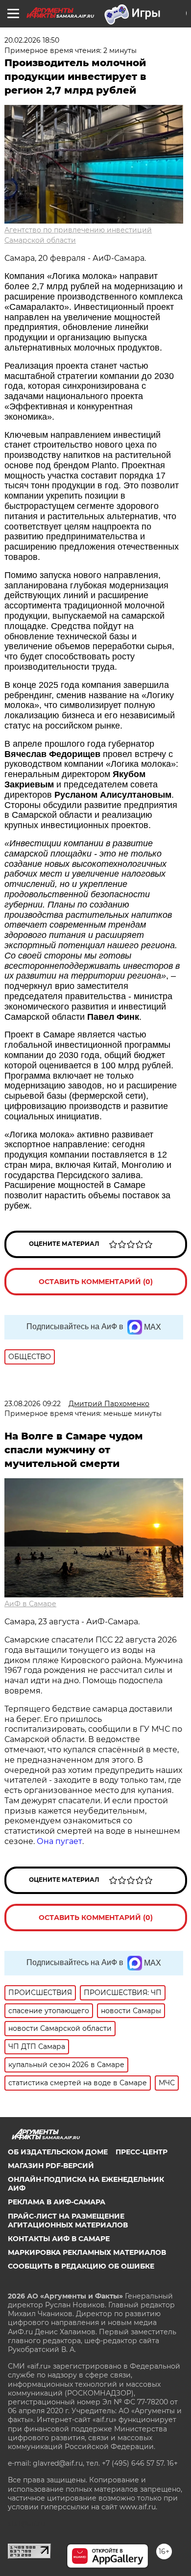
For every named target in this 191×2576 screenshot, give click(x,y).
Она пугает (60, 1841)
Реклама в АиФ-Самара (57, 2202)
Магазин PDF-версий (51, 2166)
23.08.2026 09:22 (33, 1404)
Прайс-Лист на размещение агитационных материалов (68, 2221)
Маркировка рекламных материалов (87, 2252)
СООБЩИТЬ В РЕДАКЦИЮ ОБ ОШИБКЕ (81, 2266)
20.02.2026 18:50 (32, 40)
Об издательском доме (58, 2152)
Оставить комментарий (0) (96, 1282)
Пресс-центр (142, 2152)
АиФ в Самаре (30, 1604)
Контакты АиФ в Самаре (59, 2239)
